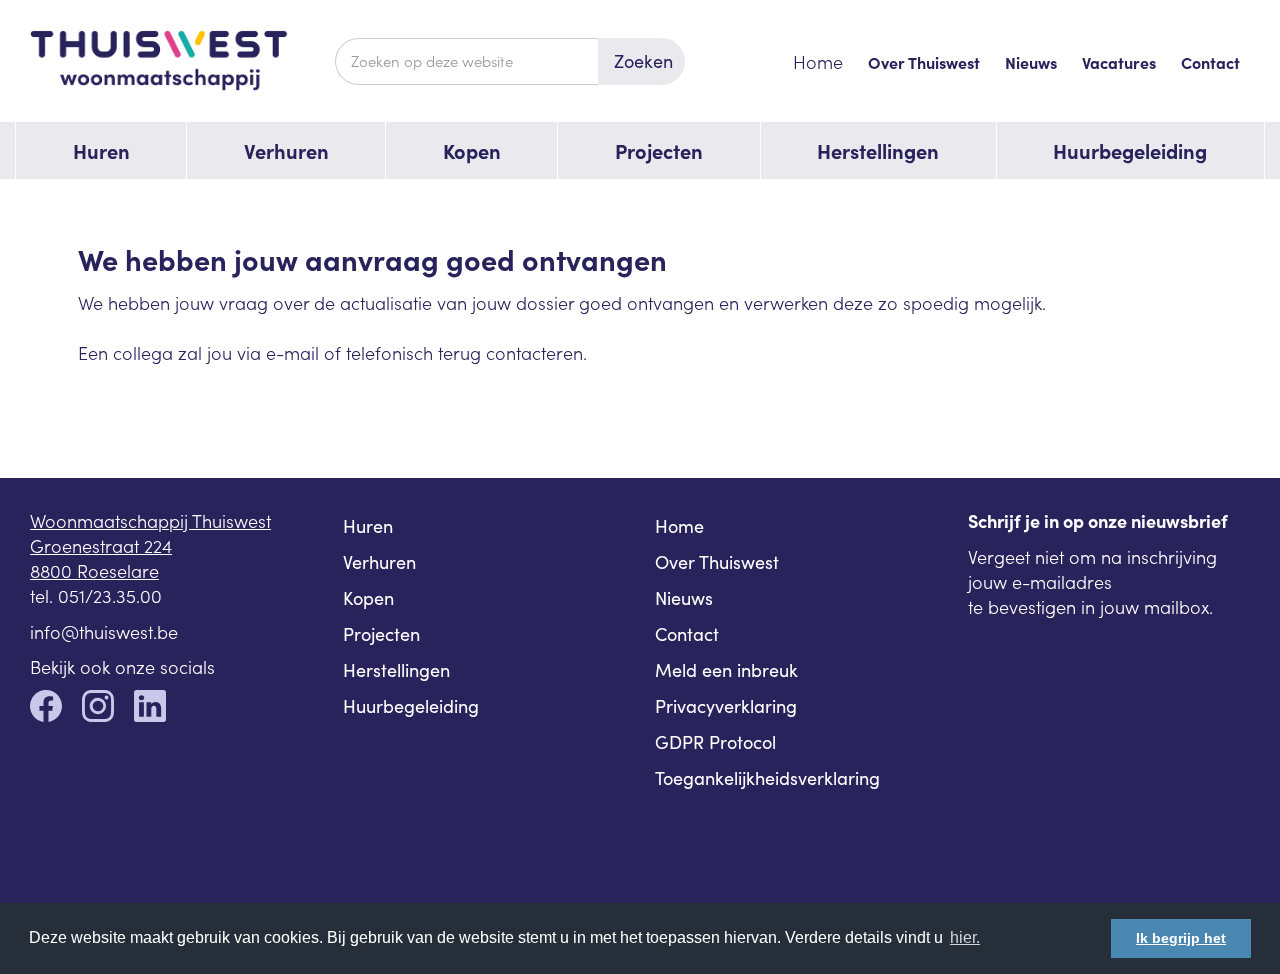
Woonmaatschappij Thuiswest (150, 520)
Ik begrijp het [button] (1181, 938)
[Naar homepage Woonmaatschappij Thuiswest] (182, 61)
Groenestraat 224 (101, 545)
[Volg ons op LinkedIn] (150, 708)
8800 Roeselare (94, 570)
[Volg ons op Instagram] (98, 708)
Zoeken (643, 61)
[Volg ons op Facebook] (46, 708)
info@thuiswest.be (104, 631)
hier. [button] (965, 937)
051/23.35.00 (110, 595)
